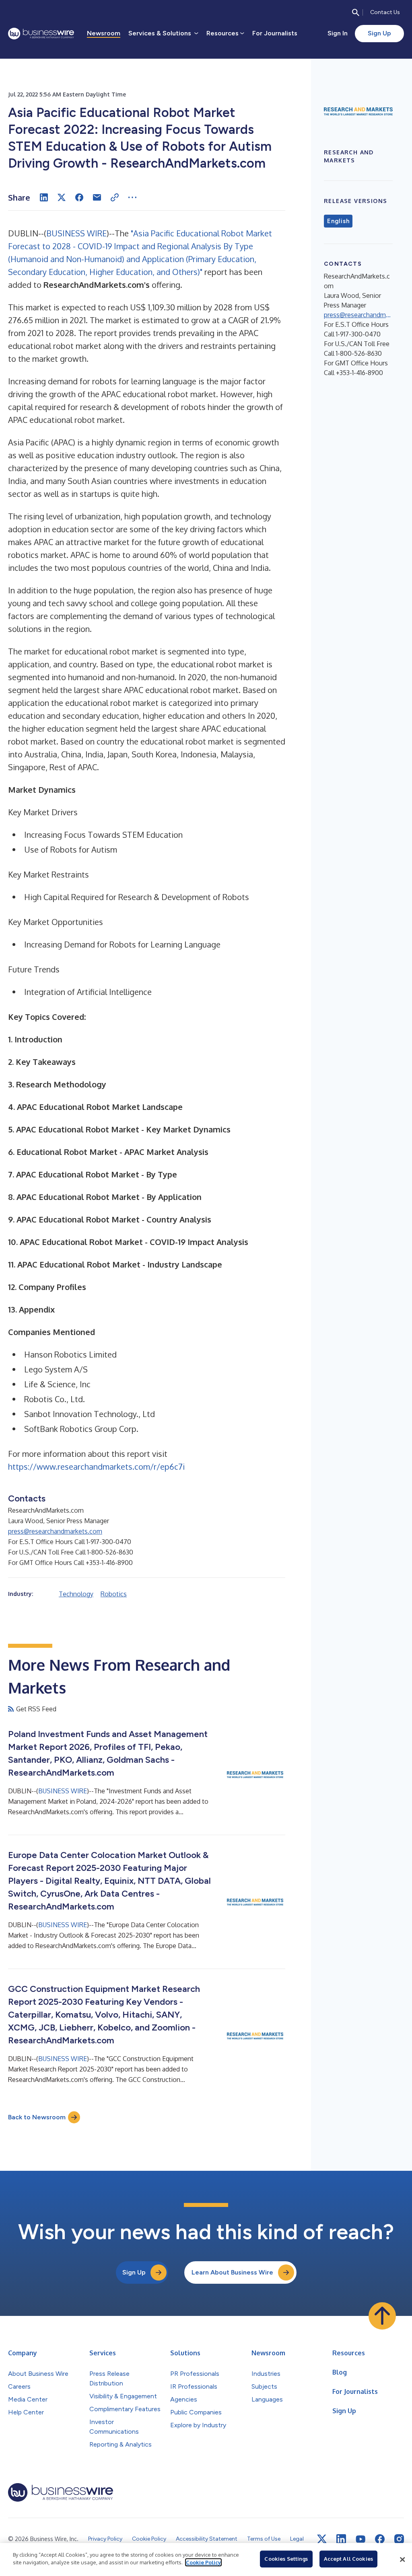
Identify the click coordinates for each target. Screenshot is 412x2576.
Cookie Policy (203, 2562)
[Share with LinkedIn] (44, 197)
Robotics (114, 1594)
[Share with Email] (97, 197)
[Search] (356, 12)
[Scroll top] (382, 2316)
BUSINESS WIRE (76, 233)
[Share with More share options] (132, 197)
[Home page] (41, 34)
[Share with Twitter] (62, 197)
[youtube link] (360, 2539)
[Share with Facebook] (79, 197)
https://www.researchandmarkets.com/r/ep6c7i (96, 1466)
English (338, 221)
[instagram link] (399, 2539)
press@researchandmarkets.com (55, 1531)
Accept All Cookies (348, 2559)
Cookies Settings (286, 2559)
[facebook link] (380, 2539)
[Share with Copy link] (115, 197)
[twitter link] (322, 2539)
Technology (76, 1594)
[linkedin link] (341, 2539)
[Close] (402, 2560)
